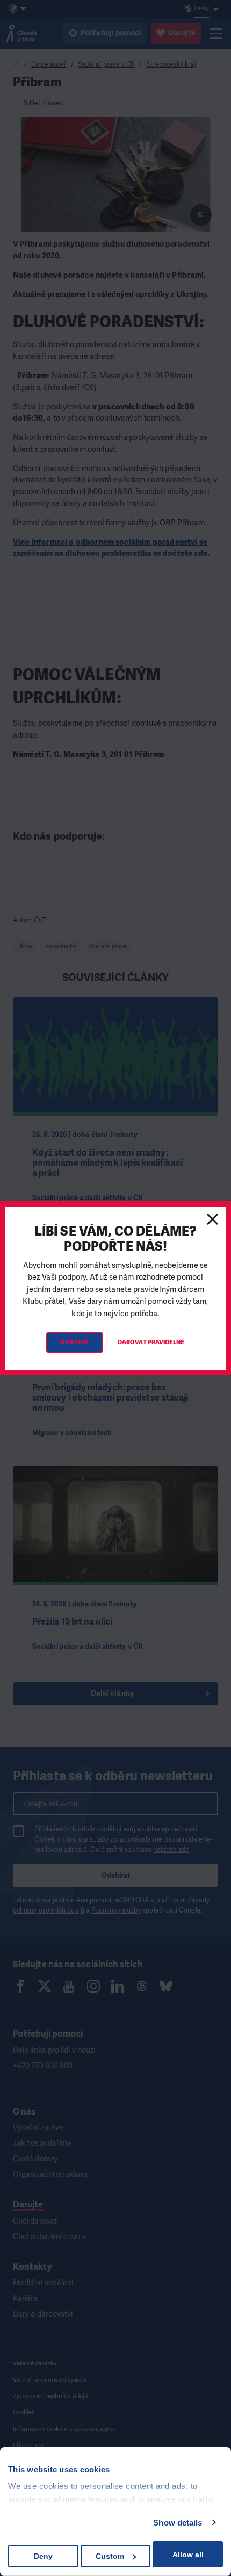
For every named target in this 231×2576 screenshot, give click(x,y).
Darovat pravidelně (151, 1342)
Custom (110, 2556)
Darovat (75, 1342)
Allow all (188, 2555)
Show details (178, 2523)
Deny (43, 2556)
